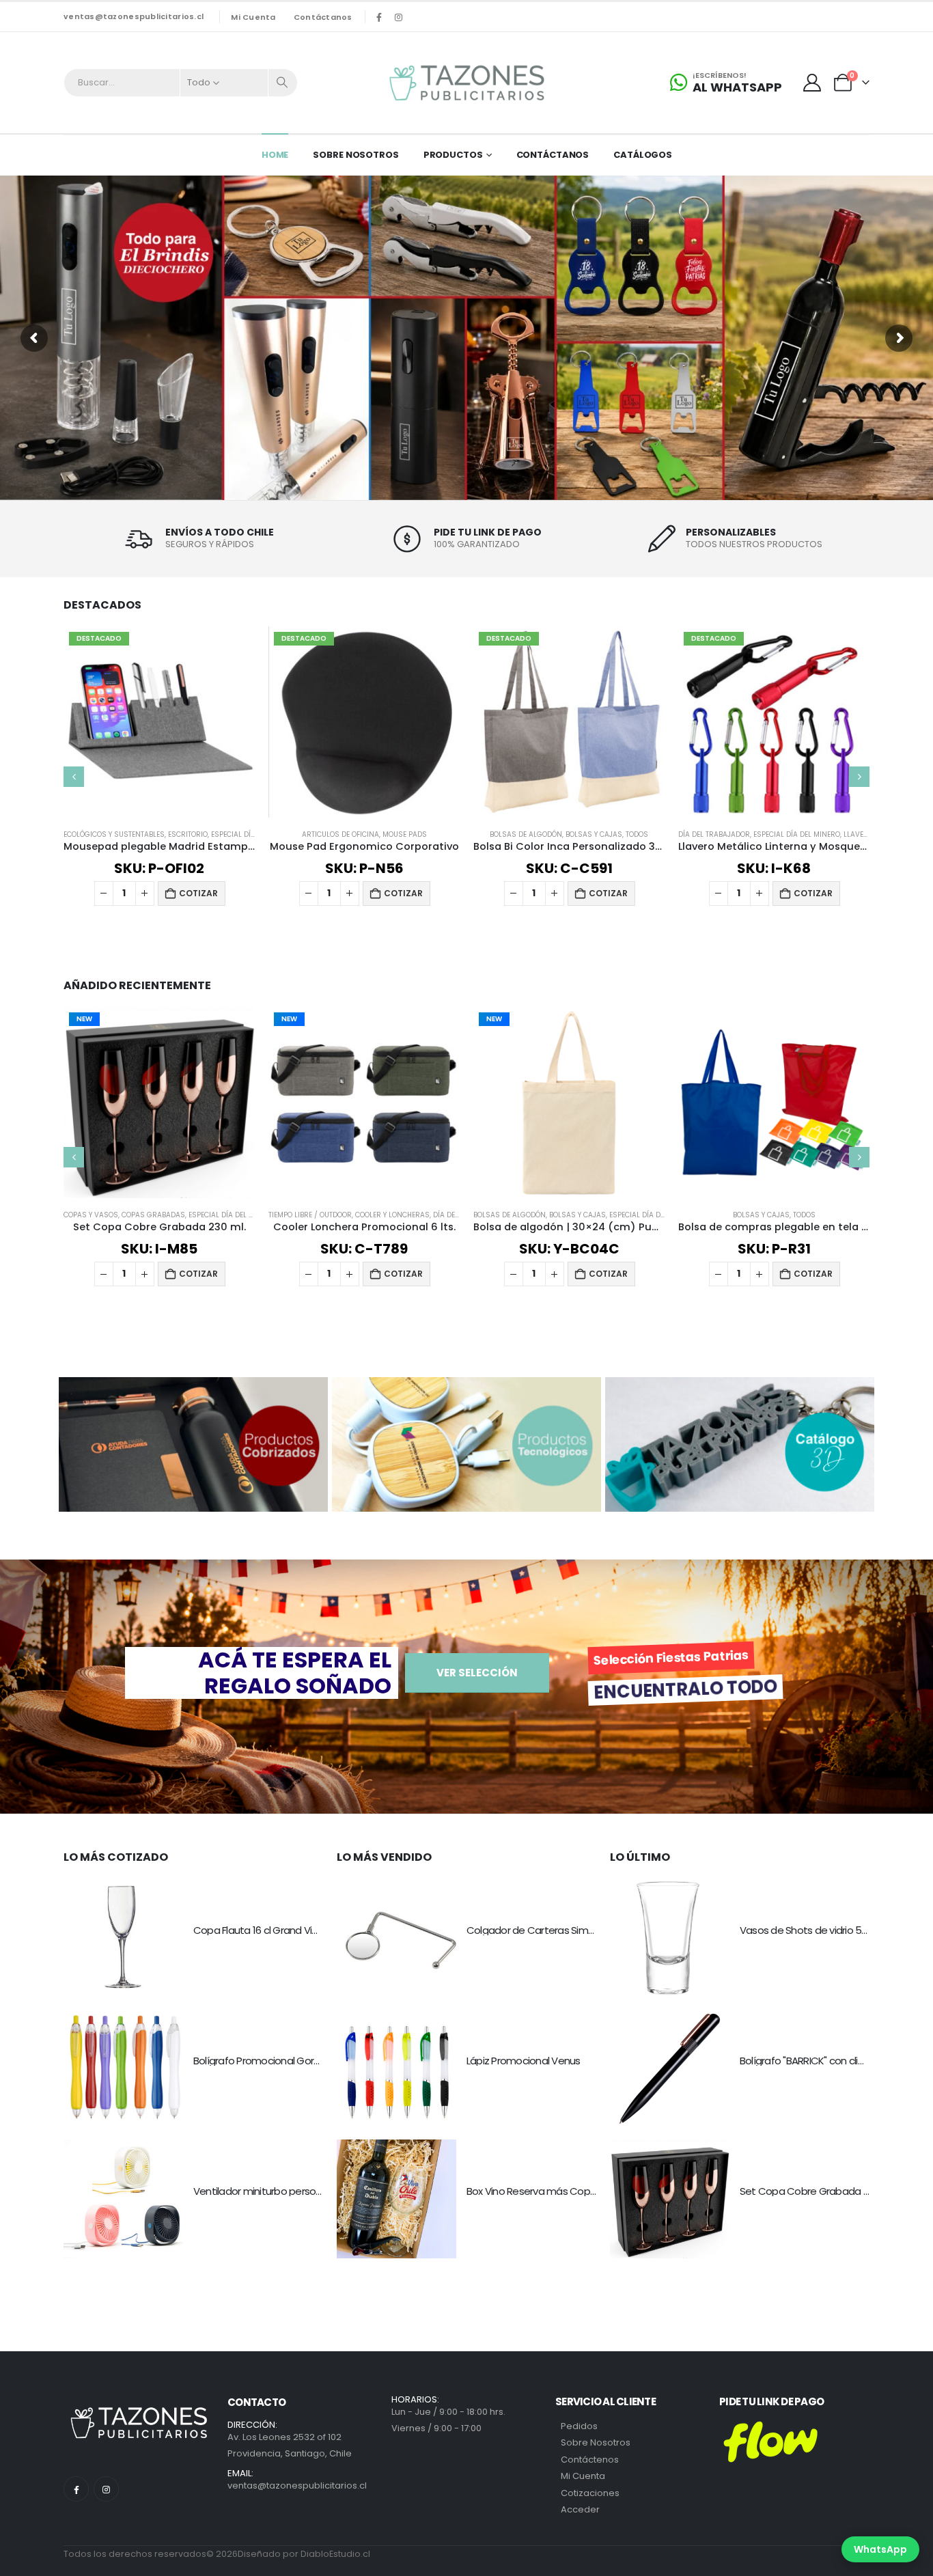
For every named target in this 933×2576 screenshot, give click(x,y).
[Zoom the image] (193, 1385)
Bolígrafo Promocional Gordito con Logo (285, 2061)
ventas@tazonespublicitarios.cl (134, 16)
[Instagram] (399, 17)
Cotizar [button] (198, 893)
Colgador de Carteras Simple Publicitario (560, 1930)
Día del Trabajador (714, 834)
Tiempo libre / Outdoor (310, 1215)
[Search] (283, 83)
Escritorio (188, 834)
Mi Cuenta (583, 2476)
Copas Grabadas (153, 1215)
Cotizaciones (590, 2493)
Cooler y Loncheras (392, 1215)
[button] (74, 777)
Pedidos (579, 2426)
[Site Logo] (466, 83)
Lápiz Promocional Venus (524, 2061)
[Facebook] (379, 17)
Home (275, 155)
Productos (453, 155)
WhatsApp (880, 2549)
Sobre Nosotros (356, 155)
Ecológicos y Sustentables (114, 834)
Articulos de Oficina (340, 834)
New (84, 1019)
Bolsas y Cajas (594, 834)
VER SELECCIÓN (477, 1673)
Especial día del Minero (797, 834)
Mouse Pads (405, 834)
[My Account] (812, 83)
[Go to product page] (774, 1103)
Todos (637, 834)
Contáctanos (323, 17)
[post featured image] (123, 1938)
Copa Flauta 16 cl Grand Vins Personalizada (292, 1930)
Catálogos (643, 155)
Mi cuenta (253, 17)
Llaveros (861, 834)
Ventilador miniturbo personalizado (274, 2191)
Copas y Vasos (91, 1215)
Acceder (580, 2509)
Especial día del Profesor (657, 1215)
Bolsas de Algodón (526, 834)
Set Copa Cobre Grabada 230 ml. (817, 2191)
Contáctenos (590, 2460)
